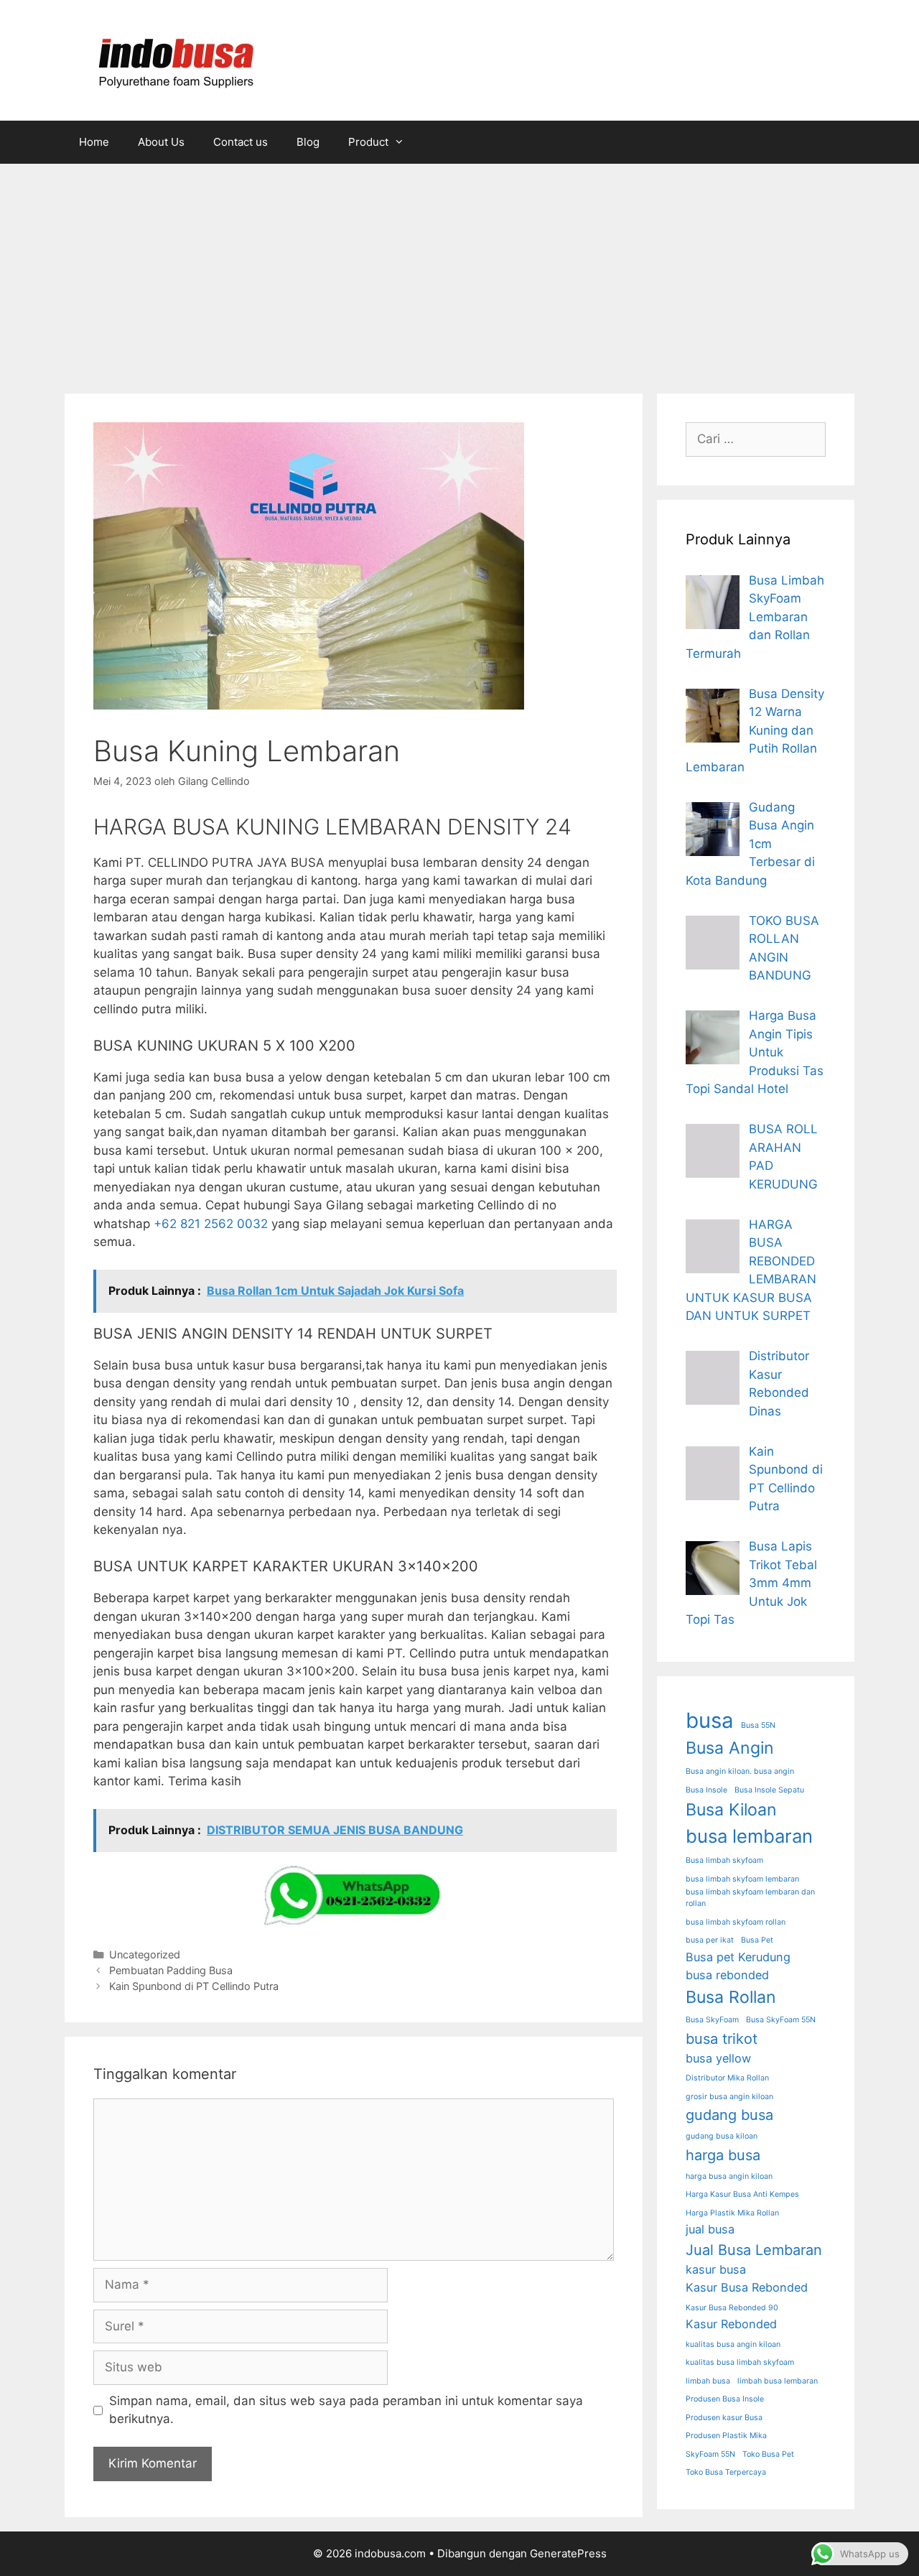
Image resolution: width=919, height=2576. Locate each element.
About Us (161, 142)
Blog (308, 142)
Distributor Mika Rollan (727, 2078)
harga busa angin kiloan (729, 2176)
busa (710, 1720)
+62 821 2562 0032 (211, 1224)
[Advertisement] (459, 271)
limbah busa (708, 2381)
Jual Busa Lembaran (754, 2250)
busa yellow (718, 2058)
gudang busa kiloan (722, 2136)
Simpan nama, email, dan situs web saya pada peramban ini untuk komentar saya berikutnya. (346, 2410)
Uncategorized (145, 1954)
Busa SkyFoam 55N (781, 2020)
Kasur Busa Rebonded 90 (732, 2308)
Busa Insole (706, 1790)
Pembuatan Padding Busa (171, 1970)
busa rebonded (727, 1975)
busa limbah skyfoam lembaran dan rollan (750, 1898)
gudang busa (729, 2115)
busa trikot (722, 2039)
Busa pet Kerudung (738, 1957)
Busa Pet (757, 1940)
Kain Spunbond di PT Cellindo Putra (194, 1986)
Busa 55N (758, 1725)
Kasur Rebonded (731, 2324)
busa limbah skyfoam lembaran (742, 1879)
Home (94, 142)
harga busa (723, 2155)
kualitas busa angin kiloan (733, 2344)
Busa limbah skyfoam (724, 1860)
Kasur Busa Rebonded (747, 2287)
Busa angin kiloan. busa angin (740, 1771)
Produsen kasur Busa (724, 2418)
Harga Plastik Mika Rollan (732, 2213)
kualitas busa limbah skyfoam (740, 2362)
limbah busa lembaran (778, 2381)
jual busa (710, 2229)
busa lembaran (749, 1836)
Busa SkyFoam (712, 2020)
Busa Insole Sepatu (769, 1790)
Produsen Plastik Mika (726, 2436)
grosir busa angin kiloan (729, 2097)
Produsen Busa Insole (725, 2399)
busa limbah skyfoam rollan (736, 1922)
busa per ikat (710, 1940)
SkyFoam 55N (710, 2454)
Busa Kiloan (731, 1810)
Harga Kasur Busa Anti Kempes (742, 2194)
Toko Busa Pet (768, 2454)
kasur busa (716, 2269)
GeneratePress (568, 2553)
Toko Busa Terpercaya (726, 2472)
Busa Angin (730, 1748)
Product (368, 142)
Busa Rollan (731, 1997)
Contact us (241, 142)
